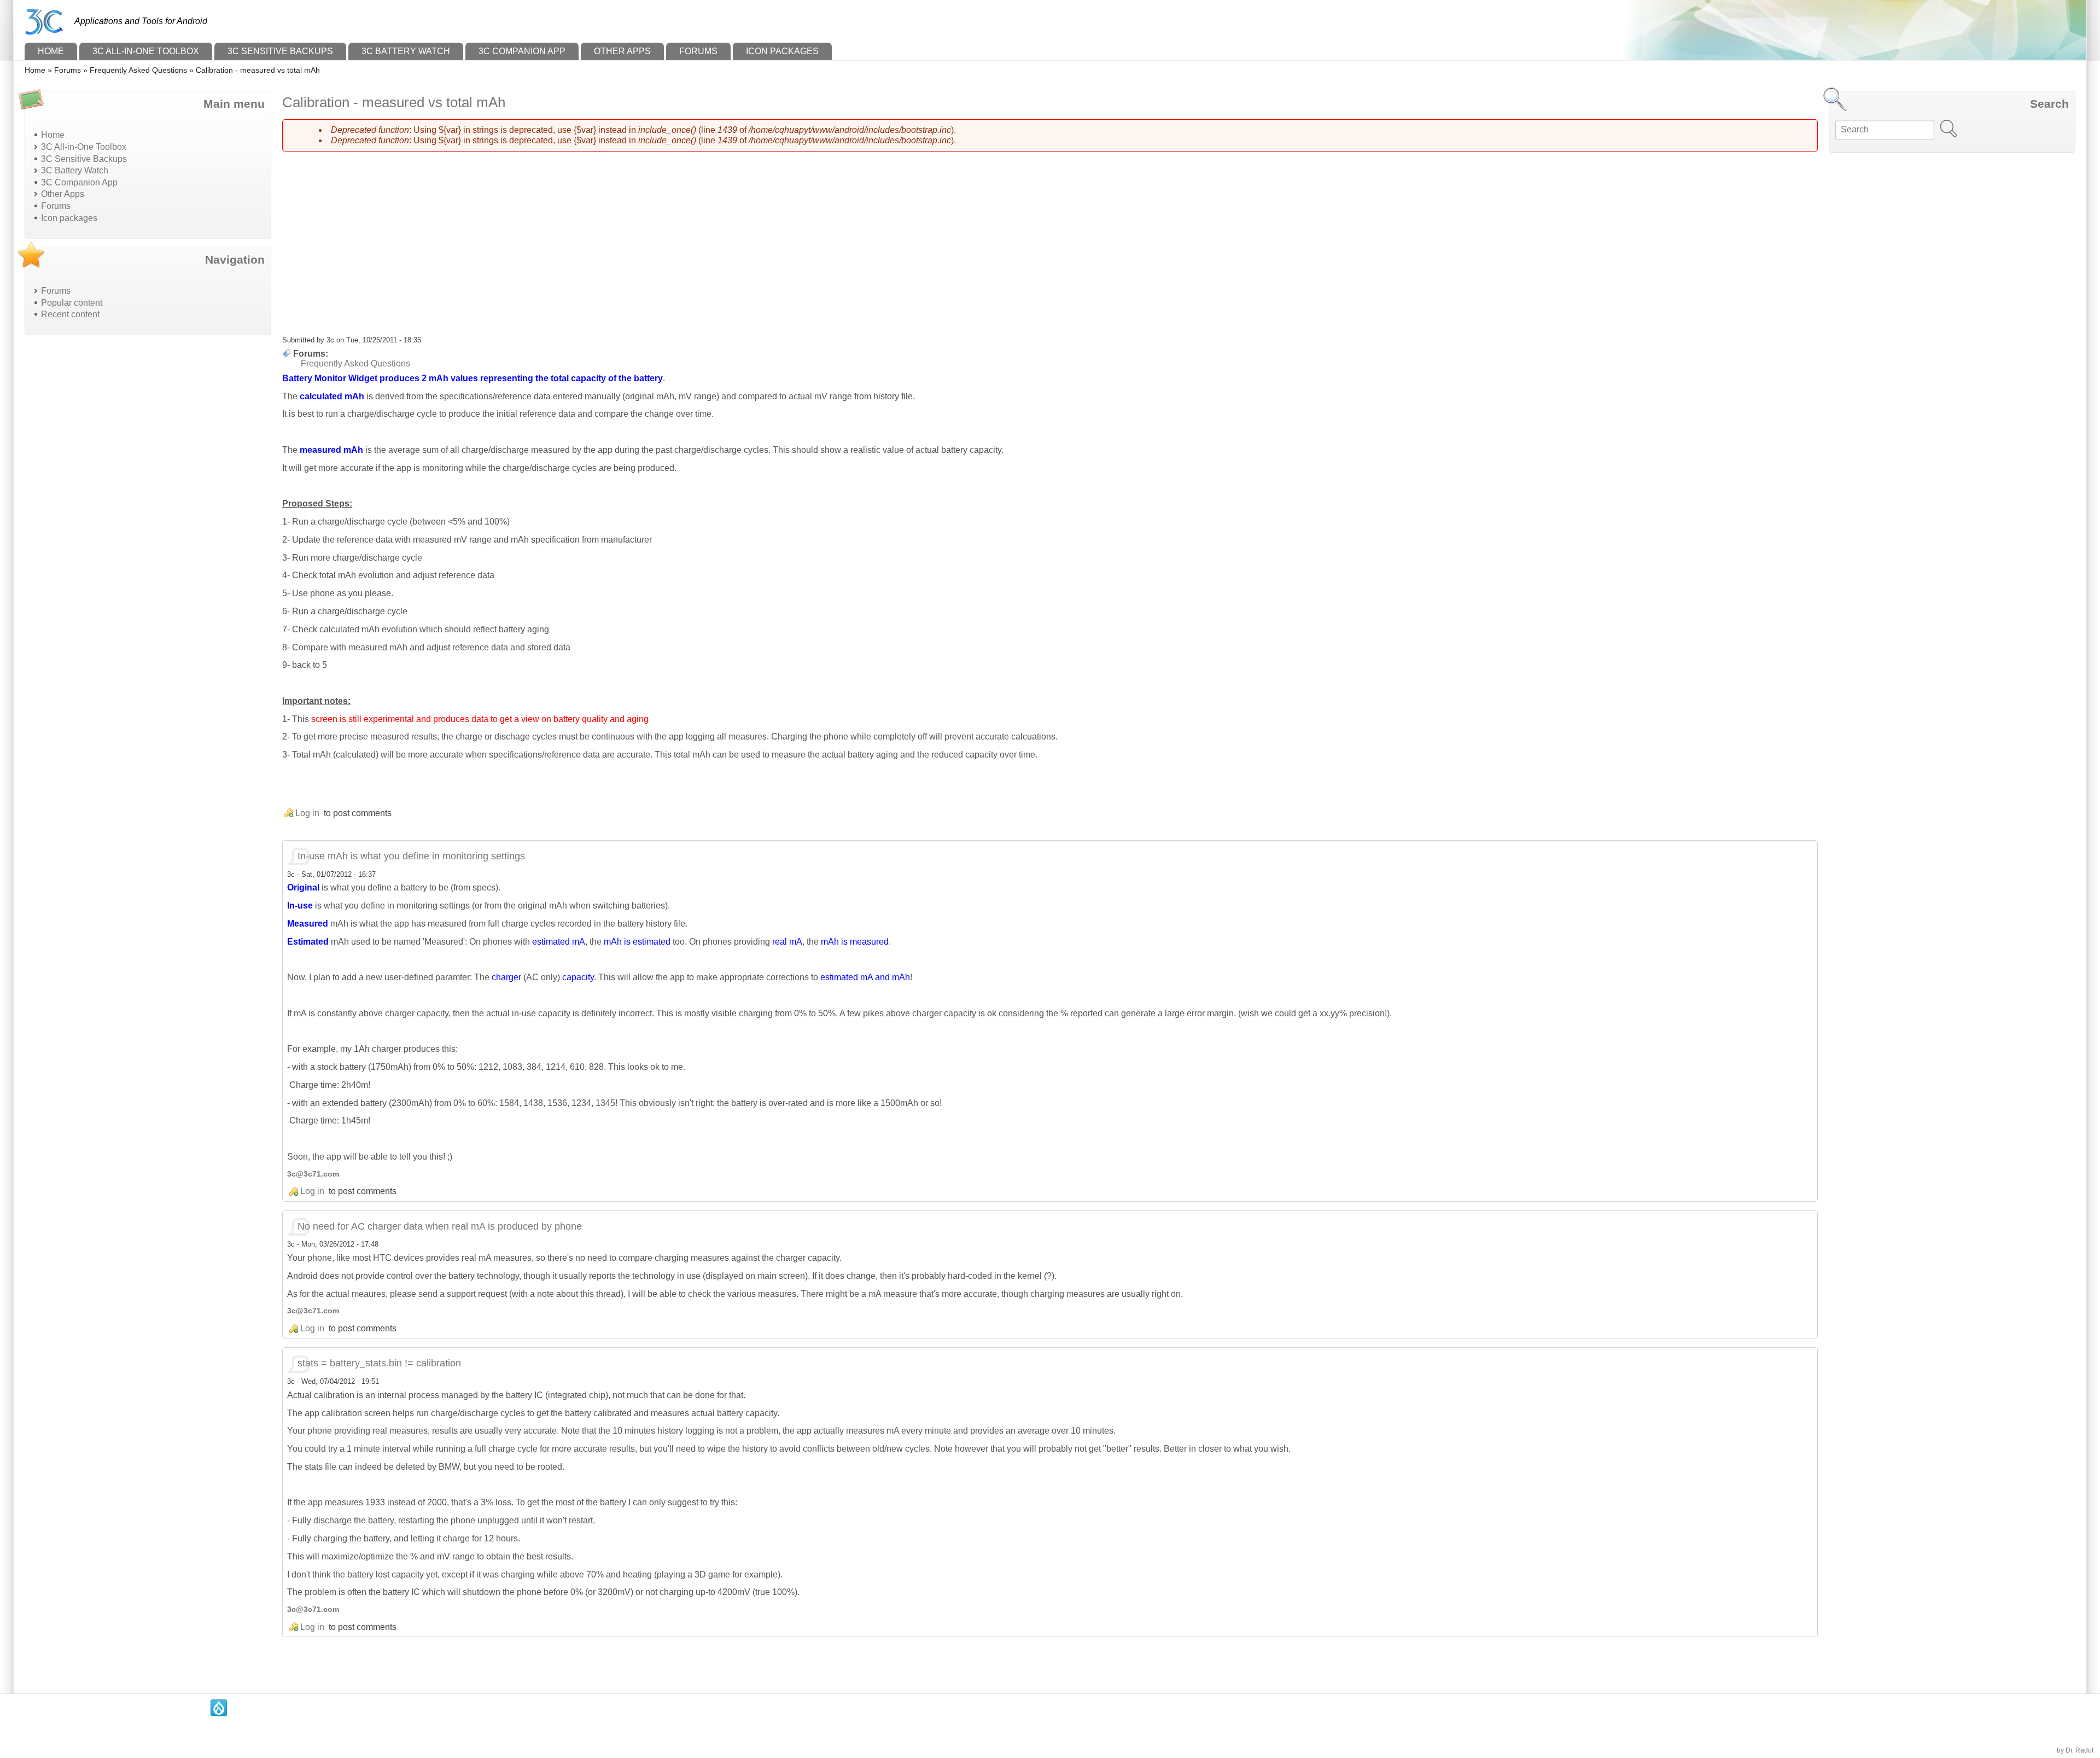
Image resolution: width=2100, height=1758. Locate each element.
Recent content (70, 314)
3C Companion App (522, 51)
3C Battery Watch (406, 51)
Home (51, 51)
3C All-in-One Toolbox (146, 51)
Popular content (72, 303)
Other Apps (622, 51)
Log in (307, 813)
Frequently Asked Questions (138, 70)
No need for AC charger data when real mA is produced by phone (440, 1226)
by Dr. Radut (2075, 1750)
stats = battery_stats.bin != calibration (379, 1363)
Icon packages (782, 51)
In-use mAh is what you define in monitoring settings (411, 856)
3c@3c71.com (313, 1174)
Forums (698, 51)
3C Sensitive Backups (280, 51)
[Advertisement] (107, 508)
